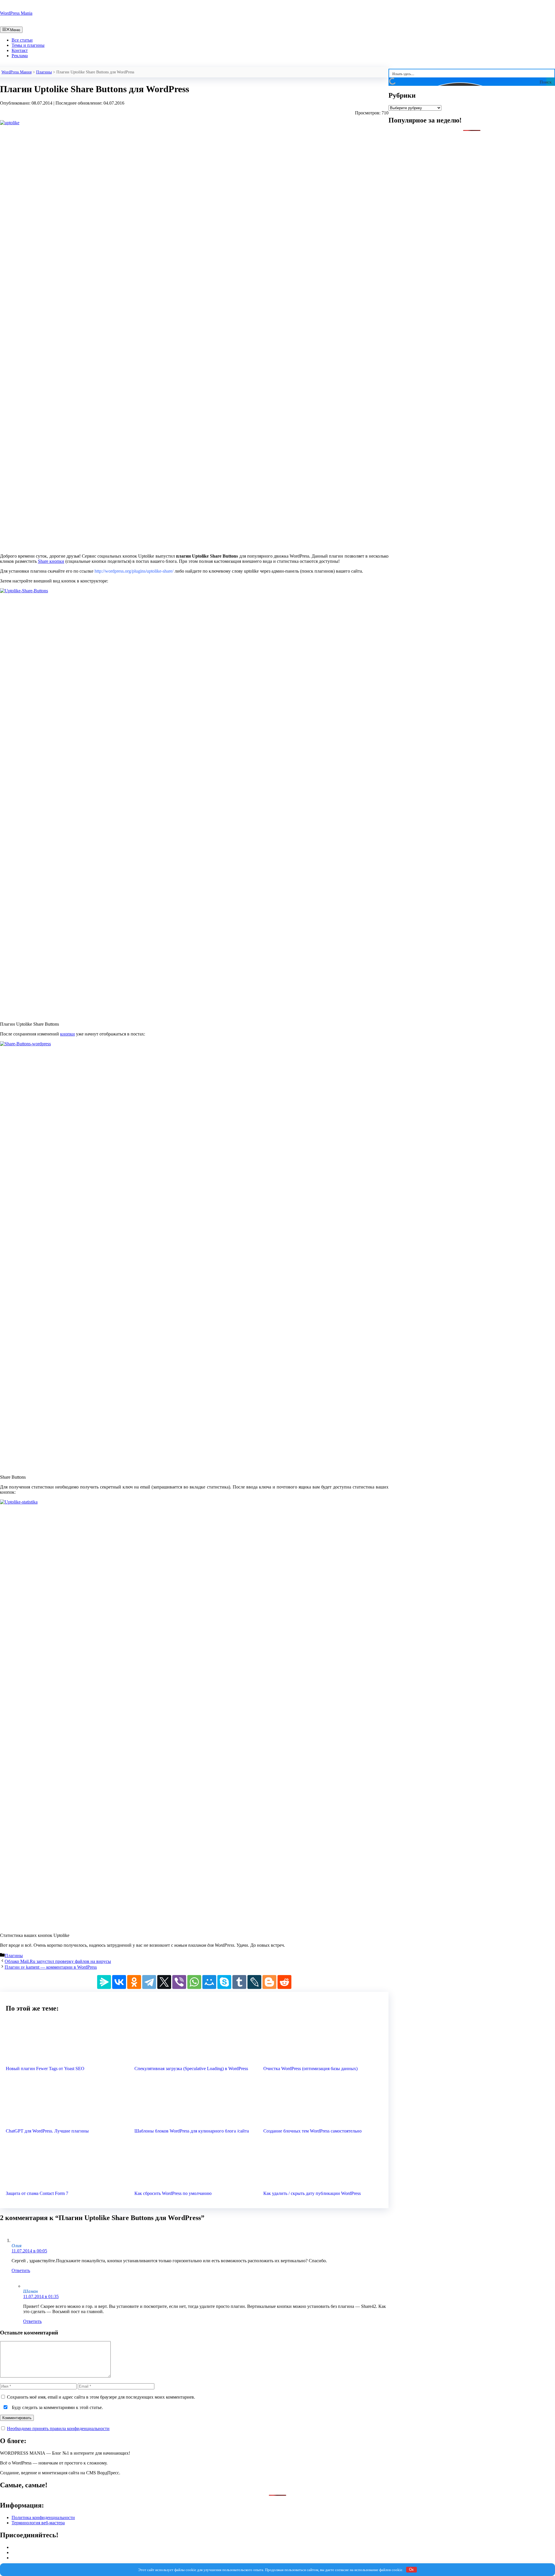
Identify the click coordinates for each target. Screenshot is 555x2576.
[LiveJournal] (254, 1982)
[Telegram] (149, 1982)
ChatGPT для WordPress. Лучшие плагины (47, 2131)
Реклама (20, 56)
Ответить (21, 2270)
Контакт (20, 50)
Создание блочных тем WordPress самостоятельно (312, 2131)
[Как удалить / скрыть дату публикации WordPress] (323, 2184)
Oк (411, 2569)
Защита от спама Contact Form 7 (37, 2193)
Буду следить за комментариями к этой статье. (57, 2407)
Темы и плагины (28, 45)
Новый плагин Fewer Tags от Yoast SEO (45, 2069)
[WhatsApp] (194, 1982)
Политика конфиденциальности (43, 2517)
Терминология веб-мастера (38, 2523)
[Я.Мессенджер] (104, 1982)
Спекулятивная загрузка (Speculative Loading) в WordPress (191, 2069)
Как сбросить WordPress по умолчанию (173, 2193)
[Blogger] (269, 1982)
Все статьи (22, 40)
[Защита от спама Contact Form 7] (65, 2184)
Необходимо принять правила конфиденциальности (58, 2429)
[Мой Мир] (209, 1982)
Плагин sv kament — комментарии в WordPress (51, 1967)
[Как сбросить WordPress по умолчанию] (194, 2184)
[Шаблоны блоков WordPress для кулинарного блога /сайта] (194, 2121)
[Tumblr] (239, 1982)
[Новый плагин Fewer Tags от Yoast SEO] (65, 2059)
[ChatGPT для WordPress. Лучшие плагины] (65, 2121)
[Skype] (224, 1982)
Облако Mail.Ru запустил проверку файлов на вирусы (58, 1961)
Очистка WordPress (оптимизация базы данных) (310, 2069)
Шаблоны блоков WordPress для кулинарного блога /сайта (192, 2131)
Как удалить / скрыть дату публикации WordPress (312, 2193)
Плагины (44, 72)
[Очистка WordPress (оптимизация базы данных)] (323, 2059)
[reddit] (284, 1982)
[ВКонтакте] (119, 1982)
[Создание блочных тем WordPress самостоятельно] (323, 2121)
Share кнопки (51, 561)
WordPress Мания (16, 72)
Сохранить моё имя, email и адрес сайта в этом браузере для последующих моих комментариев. (101, 2397)
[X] (164, 1982)
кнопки (67, 1034)
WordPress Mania (16, 13)
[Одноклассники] (134, 1982)
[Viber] (179, 1982)
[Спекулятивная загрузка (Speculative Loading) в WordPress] (194, 2059)
